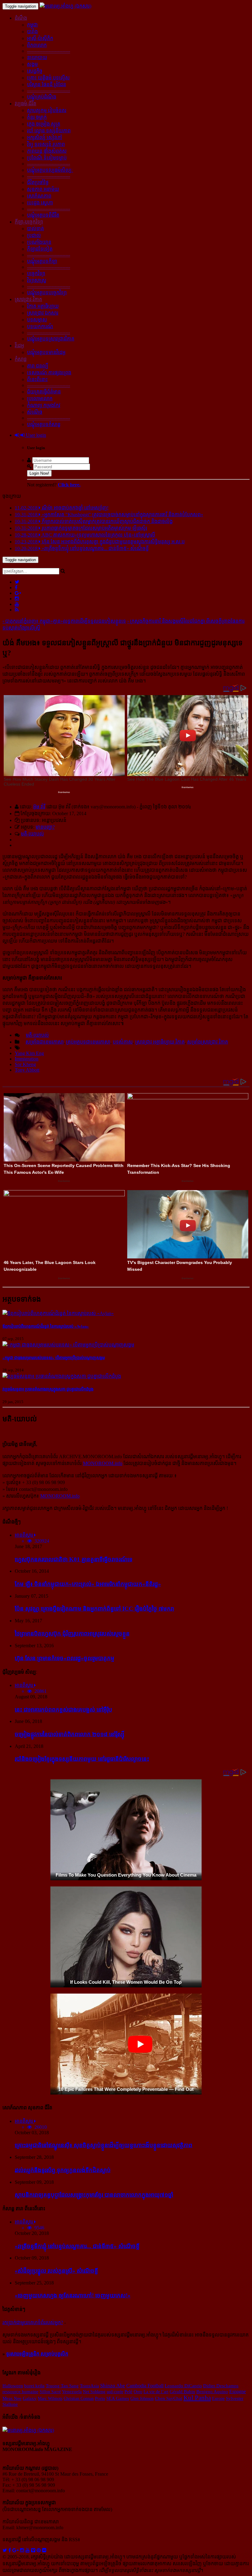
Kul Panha (197, 2398)
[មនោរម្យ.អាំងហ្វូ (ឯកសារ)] (65, 6)
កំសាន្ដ (21, 359)
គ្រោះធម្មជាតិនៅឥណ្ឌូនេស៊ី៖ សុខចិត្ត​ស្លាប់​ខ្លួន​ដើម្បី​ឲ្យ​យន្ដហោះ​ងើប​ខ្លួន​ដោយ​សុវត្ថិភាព (104, 2145)
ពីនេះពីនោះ (37, 379)
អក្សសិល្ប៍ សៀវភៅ (45, 137)
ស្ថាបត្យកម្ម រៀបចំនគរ (47, 110)
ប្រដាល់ (34, 235)
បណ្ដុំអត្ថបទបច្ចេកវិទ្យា (47, 293)
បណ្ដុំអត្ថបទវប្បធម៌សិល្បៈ (50, 170)
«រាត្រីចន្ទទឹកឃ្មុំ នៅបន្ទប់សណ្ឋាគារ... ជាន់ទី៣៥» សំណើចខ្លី (77, 2246)
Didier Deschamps (221, 2386)
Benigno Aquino (212, 2392)
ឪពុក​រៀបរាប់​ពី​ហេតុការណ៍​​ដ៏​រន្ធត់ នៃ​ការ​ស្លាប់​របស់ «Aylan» (46, 1326)
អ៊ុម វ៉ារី (39, 807)
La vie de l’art (156, 2392)
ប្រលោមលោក (40, 398)
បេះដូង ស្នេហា (40, 203)
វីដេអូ (19, 346)
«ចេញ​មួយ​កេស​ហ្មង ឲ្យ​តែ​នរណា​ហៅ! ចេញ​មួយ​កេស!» (73, 2295)
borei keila (34, 2386)
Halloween (13, 2386)
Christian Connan (79, 2398)
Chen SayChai (169, 2398)
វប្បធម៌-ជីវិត (26, 104)
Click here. (69, 485)
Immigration (27, 1059)
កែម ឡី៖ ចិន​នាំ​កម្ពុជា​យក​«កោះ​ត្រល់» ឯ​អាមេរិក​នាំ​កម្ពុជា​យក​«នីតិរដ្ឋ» (88, 1584)
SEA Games (118, 2398)
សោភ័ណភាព (39, 196)
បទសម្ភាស (37, 320)
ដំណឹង (21, 18)
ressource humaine (20, 2392)
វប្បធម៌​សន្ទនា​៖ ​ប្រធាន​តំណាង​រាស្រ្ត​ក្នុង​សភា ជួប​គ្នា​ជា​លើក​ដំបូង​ (48, 1389)
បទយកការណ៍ (40, 326)
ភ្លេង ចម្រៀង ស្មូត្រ (44, 124)
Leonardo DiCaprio (183, 2386)
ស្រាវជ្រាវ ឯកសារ (43, 313)
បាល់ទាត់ (35, 229)
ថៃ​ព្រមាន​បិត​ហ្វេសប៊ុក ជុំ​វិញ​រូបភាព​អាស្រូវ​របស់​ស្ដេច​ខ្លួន (72, 1634)
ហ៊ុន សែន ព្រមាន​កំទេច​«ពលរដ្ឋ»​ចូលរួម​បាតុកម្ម (65, 1658)
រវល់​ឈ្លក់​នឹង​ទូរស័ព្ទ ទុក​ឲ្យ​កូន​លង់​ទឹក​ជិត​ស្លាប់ (63, 2170)
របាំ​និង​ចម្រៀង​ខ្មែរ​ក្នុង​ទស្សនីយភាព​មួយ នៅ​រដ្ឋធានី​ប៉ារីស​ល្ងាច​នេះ (82, 1759)
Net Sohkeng (94, 2392)
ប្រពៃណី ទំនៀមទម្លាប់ (47, 158)
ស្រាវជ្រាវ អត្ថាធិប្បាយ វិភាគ (160, 1042)
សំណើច (35, 412)
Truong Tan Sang (62, 2386)
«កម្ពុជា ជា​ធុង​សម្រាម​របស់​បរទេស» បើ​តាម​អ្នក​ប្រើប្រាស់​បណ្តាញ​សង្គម (54, 1358)
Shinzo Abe (113, 2386)
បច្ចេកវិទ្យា (36, 274)
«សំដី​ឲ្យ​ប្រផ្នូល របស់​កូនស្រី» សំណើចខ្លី (56, 2271)
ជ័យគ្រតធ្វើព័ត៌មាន (44, 392)
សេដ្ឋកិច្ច (35, 71)
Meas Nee (12, 2398)
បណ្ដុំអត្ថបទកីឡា (42, 261)
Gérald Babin (182, 2392)
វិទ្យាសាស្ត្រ (37, 280)
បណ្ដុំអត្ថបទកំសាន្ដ (44, 424)
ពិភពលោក (37, 45)
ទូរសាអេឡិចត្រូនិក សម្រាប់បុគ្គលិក (37, 2354)
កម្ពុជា (32, 25)
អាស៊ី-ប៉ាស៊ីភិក (40, 38)
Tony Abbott (27, 1070)
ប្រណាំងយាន (39, 242)
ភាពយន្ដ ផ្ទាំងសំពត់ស (47, 151)
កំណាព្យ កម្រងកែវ (44, 405)
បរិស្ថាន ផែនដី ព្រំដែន (47, 85)
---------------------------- (49, 51)
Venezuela (72, 2392)
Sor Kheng (25, 1064)
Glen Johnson (142, 2398)
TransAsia (89, 2386)
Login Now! (39, 473)
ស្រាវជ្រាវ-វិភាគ (28, 299)
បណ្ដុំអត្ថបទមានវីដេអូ (46, 352)
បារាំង (32, 32)
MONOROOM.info (103, 1463)
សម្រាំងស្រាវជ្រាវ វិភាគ (208, 1042)
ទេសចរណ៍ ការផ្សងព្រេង (49, 373)
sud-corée (115, 2392)
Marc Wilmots (50, 2398)
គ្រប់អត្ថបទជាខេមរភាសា (88, 1042)
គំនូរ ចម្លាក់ (37, 117)
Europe (218, 2398)
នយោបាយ (37, 57)
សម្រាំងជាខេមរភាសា (45, 1042)
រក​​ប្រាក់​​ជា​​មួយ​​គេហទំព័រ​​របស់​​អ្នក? (33, 2322)
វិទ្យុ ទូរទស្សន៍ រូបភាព (46, 144)
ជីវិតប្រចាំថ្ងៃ (38, 182)
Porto (100, 2398)
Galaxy (30, 2398)
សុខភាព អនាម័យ (43, 189)
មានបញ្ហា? (45, 827)
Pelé (128, 2392)
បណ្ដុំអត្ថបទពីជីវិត (43, 215)
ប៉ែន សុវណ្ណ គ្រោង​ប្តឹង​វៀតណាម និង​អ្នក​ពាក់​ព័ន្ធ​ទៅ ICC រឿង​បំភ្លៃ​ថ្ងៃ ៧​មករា (94, 1609)
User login (35, 435)
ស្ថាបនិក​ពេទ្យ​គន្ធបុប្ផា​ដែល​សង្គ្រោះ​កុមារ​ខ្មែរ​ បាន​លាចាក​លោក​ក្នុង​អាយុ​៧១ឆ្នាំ (94, 2195)
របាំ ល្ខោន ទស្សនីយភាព (49, 131)
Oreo (138, 2392)
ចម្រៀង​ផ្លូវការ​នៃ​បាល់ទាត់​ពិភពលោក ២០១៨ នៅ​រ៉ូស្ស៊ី (70, 1734)
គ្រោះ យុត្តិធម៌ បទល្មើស (48, 78)
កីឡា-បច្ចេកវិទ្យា (29, 222)
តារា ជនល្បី (38, 366)
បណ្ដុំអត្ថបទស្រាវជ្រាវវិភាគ (51, 339)
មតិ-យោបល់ (32, 834)
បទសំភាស (123, 1042)
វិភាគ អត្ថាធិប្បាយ (43, 306)
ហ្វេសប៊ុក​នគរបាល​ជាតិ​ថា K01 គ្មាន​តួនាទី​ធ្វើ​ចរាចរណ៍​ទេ (74, 1559)
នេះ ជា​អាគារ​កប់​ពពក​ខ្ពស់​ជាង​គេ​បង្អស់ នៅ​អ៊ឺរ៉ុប (63, 1710)
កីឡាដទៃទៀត (40, 249)
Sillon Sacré (50, 2392)
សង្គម (32, 64)
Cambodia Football (145, 2386)
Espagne (238, 2391)
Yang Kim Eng (29, 1053)
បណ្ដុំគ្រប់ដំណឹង (42, 97)
